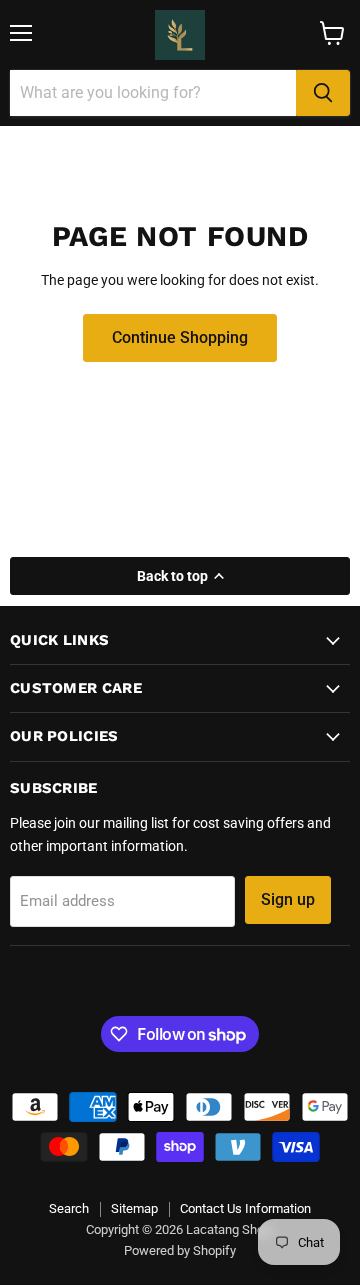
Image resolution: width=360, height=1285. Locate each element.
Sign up (288, 899)
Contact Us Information (245, 1208)
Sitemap (134, 1208)
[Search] (323, 93)
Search (69, 1208)
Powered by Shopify (180, 1250)
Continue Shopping (180, 337)
